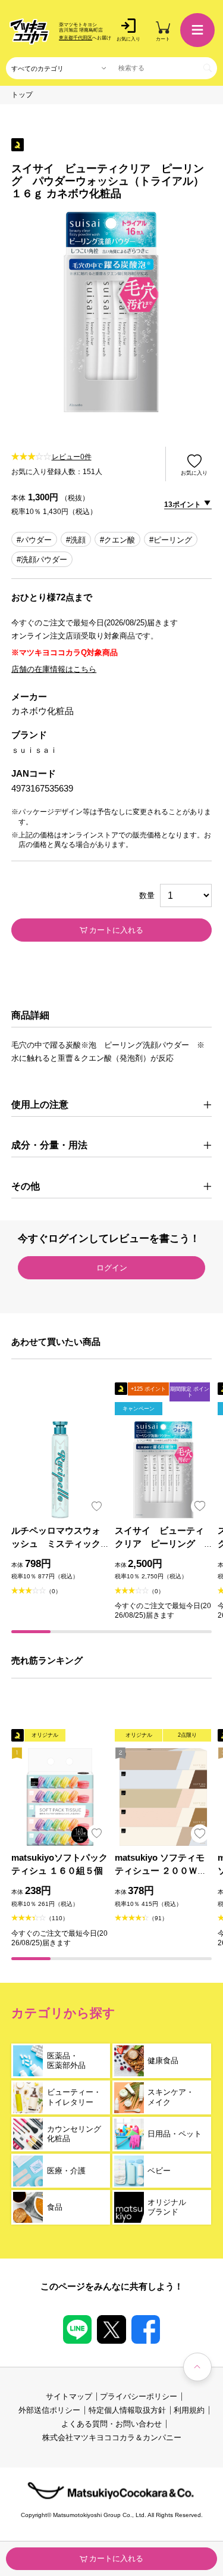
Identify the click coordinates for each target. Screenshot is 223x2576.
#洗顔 (76, 540)
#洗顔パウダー (42, 560)
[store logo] (29, 32)
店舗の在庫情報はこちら (54, 669)
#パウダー (34, 540)
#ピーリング (171, 540)
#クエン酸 (117, 540)
